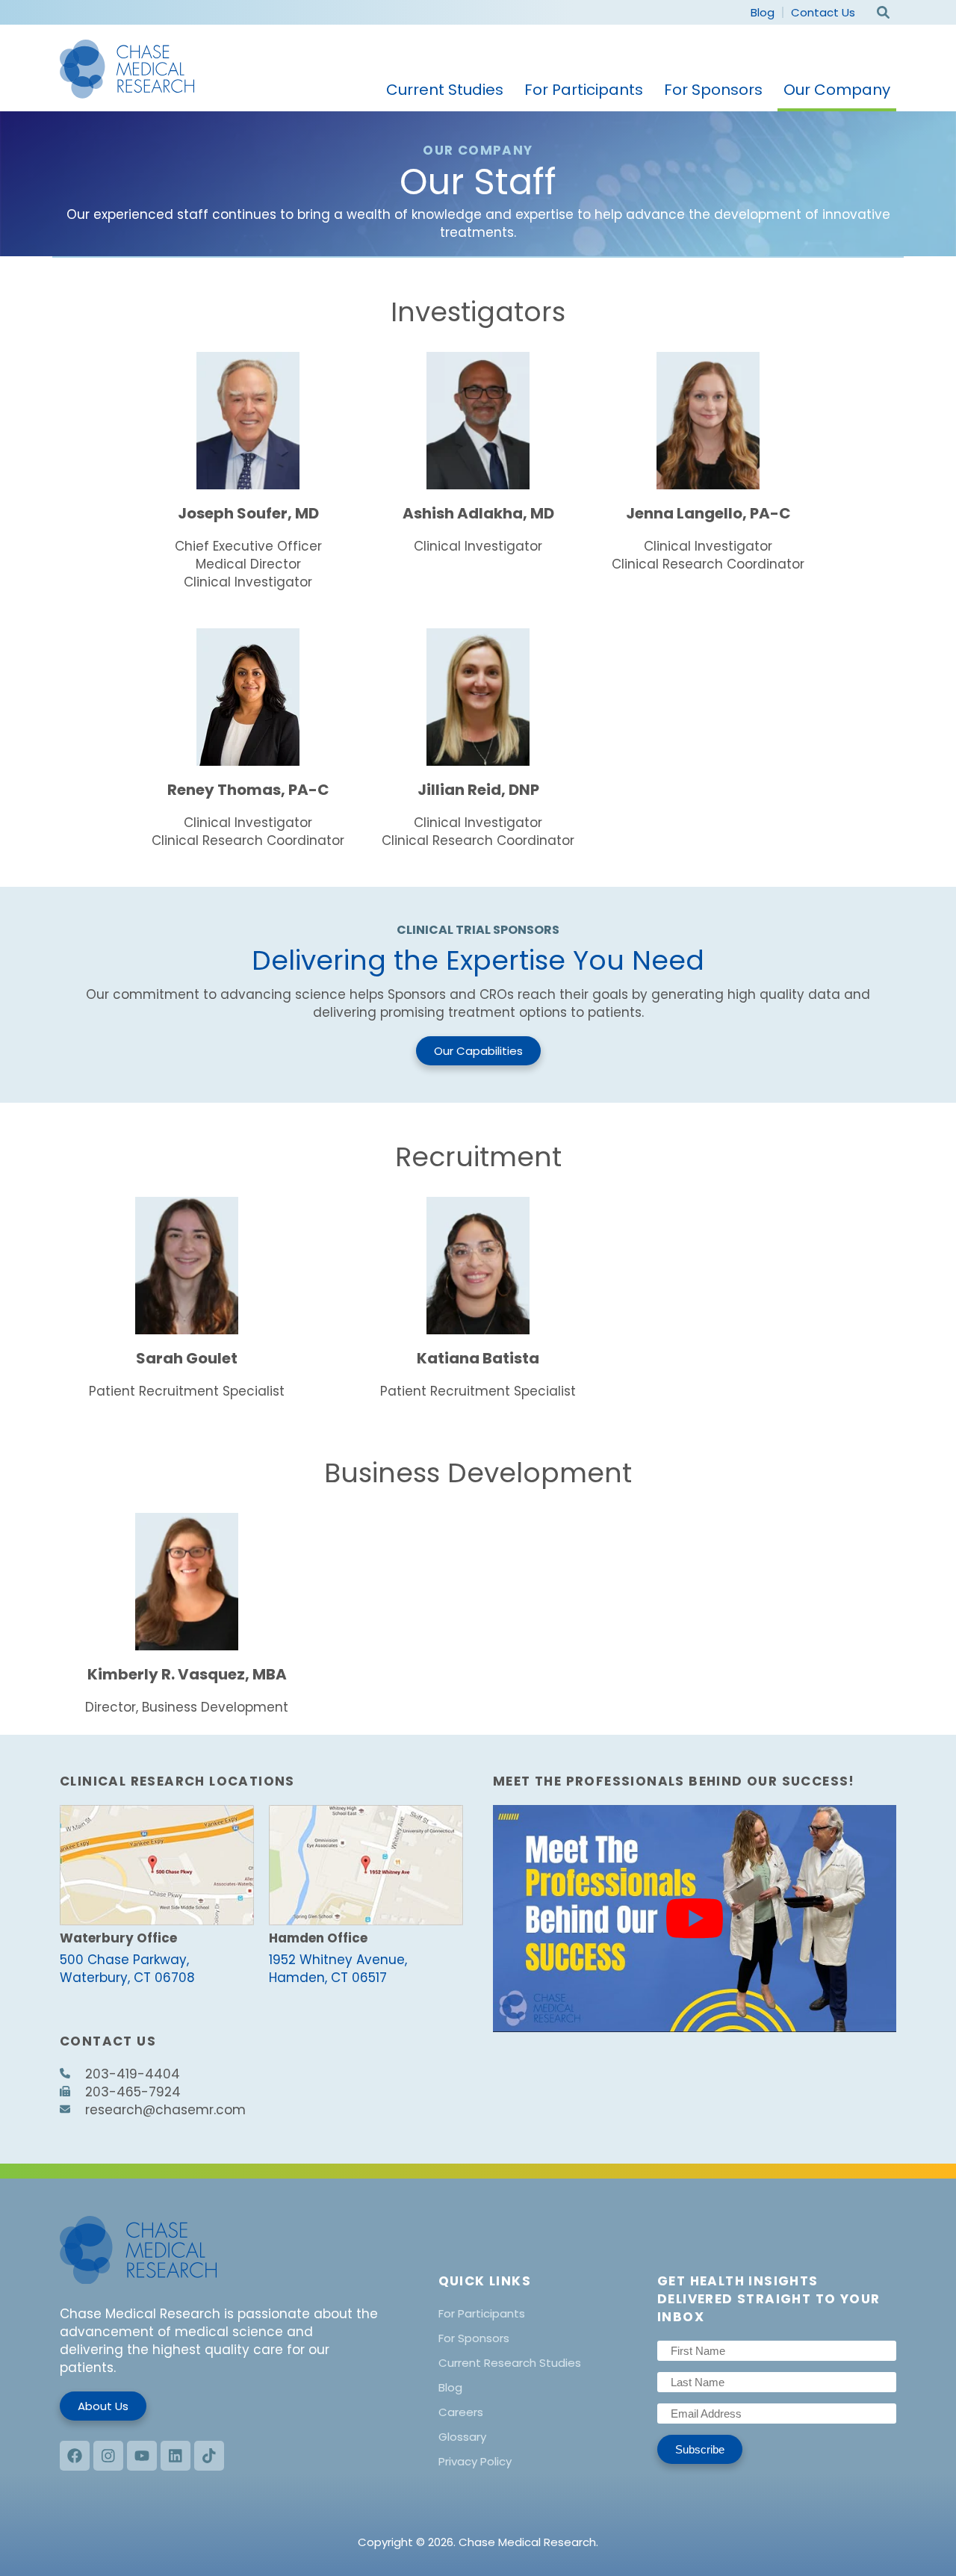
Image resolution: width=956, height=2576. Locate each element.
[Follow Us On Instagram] (108, 2456)
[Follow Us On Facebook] (75, 2456)
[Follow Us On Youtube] (142, 2456)
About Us (103, 2406)
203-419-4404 (133, 2074)
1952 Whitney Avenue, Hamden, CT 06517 (338, 1969)
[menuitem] (445, 91)
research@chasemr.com (165, 2110)
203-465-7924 (133, 2092)
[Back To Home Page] (127, 72)
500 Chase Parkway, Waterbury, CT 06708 (127, 1969)
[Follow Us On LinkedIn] (176, 2456)
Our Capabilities (478, 1051)
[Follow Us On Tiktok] (209, 2456)
